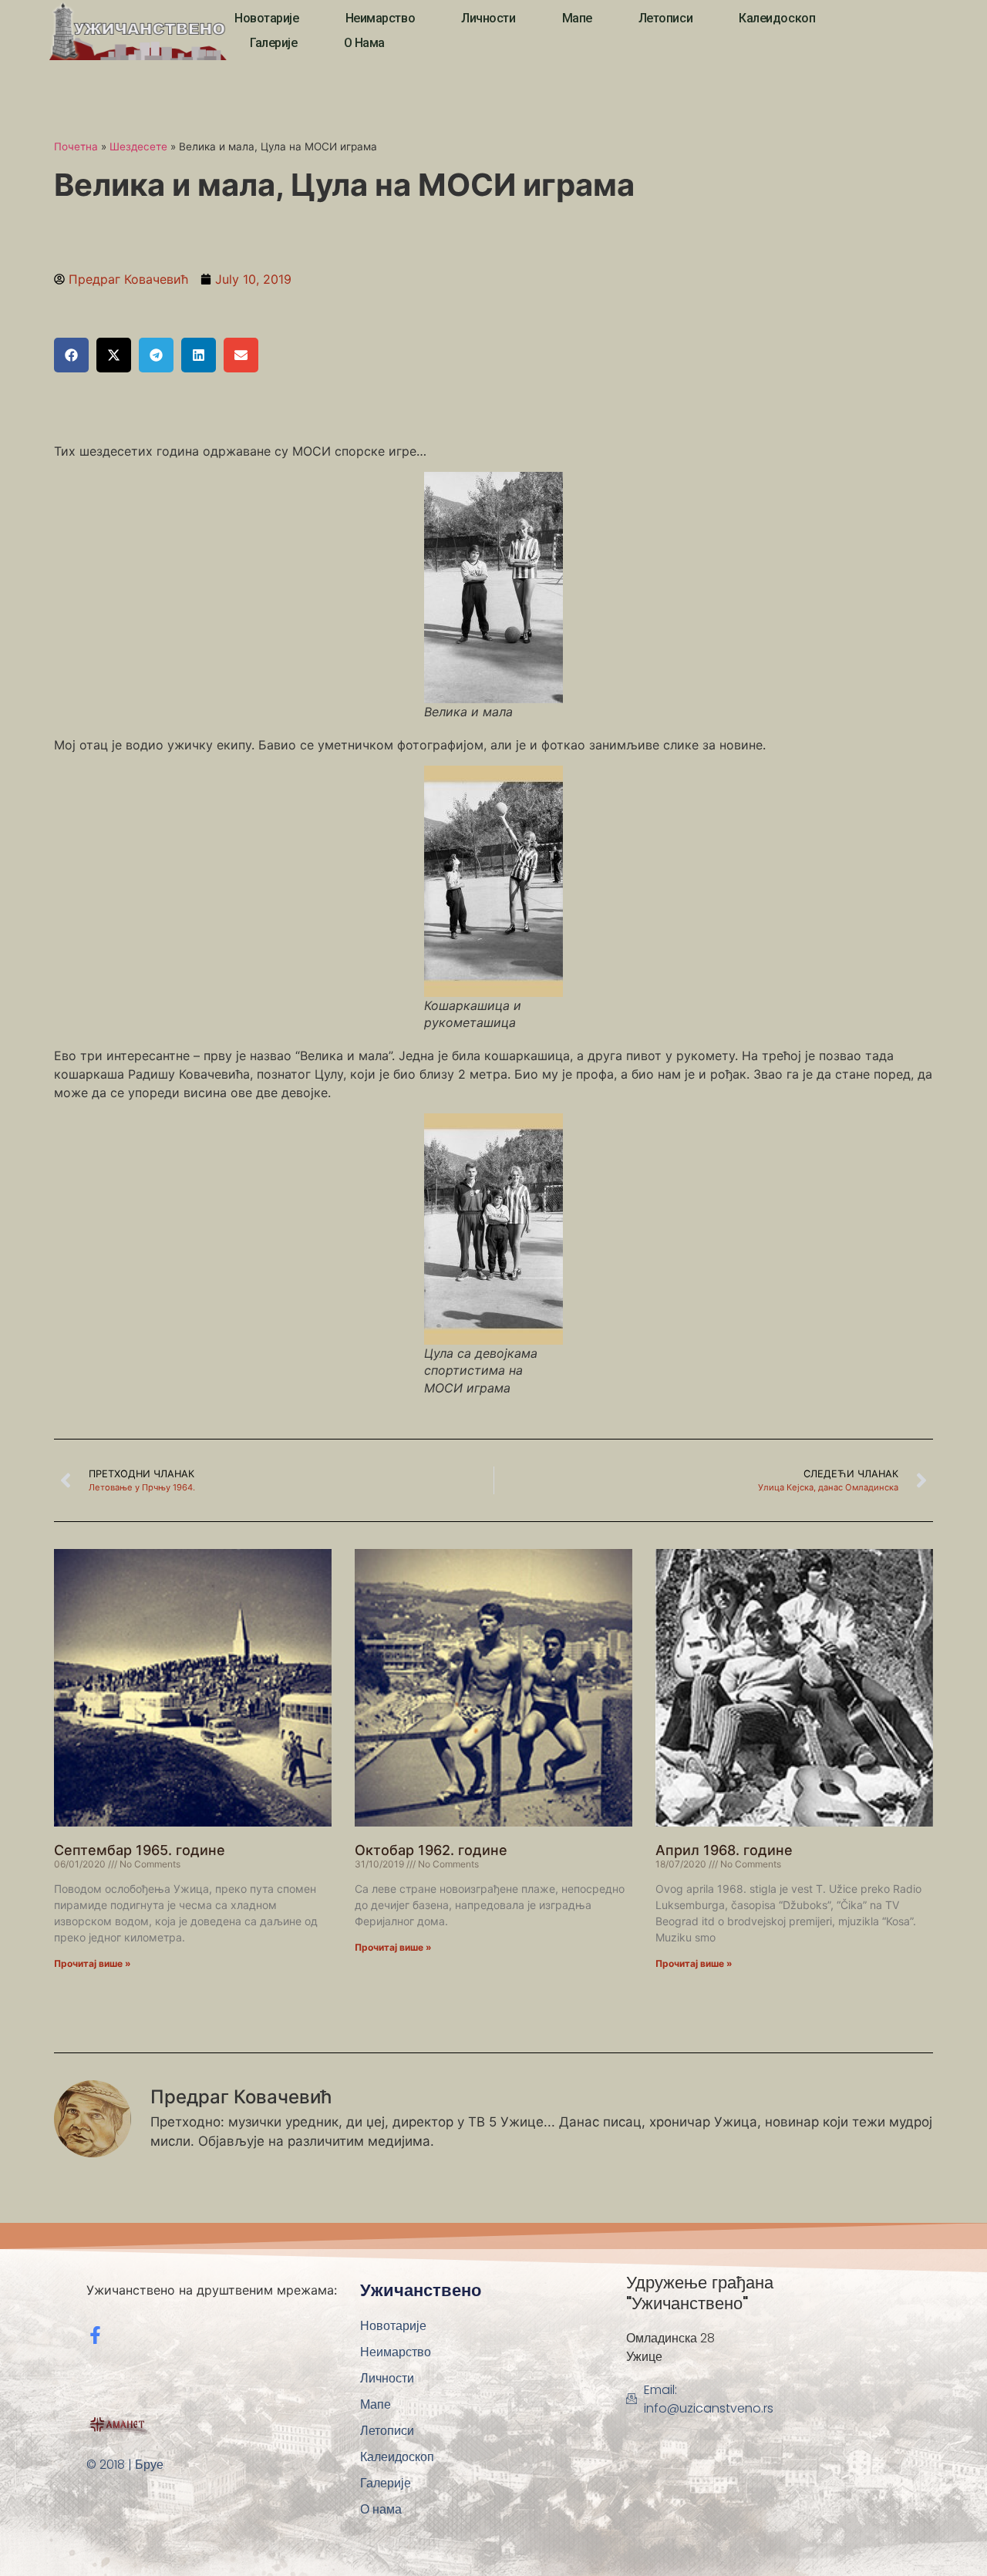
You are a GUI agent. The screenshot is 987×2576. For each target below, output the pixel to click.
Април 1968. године (724, 1850)
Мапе (577, 18)
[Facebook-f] (95, 2335)
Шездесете (138, 146)
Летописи (665, 18)
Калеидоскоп (777, 18)
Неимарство (381, 18)
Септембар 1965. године (140, 1850)
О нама (364, 43)
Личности (488, 18)
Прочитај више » (93, 1963)
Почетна (76, 146)
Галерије (273, 43)
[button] (71, 355)
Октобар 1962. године (431, 1850)
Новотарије (267, 18)
